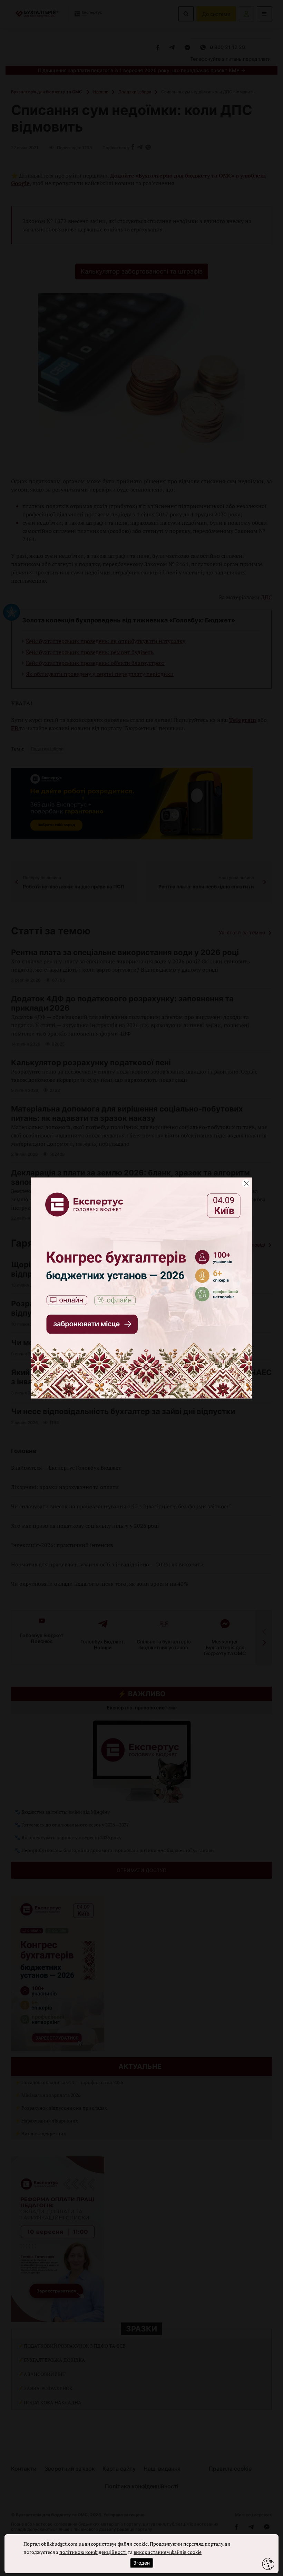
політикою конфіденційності (93, 2552)
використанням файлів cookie (168, 2552)
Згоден (141, 2563)
